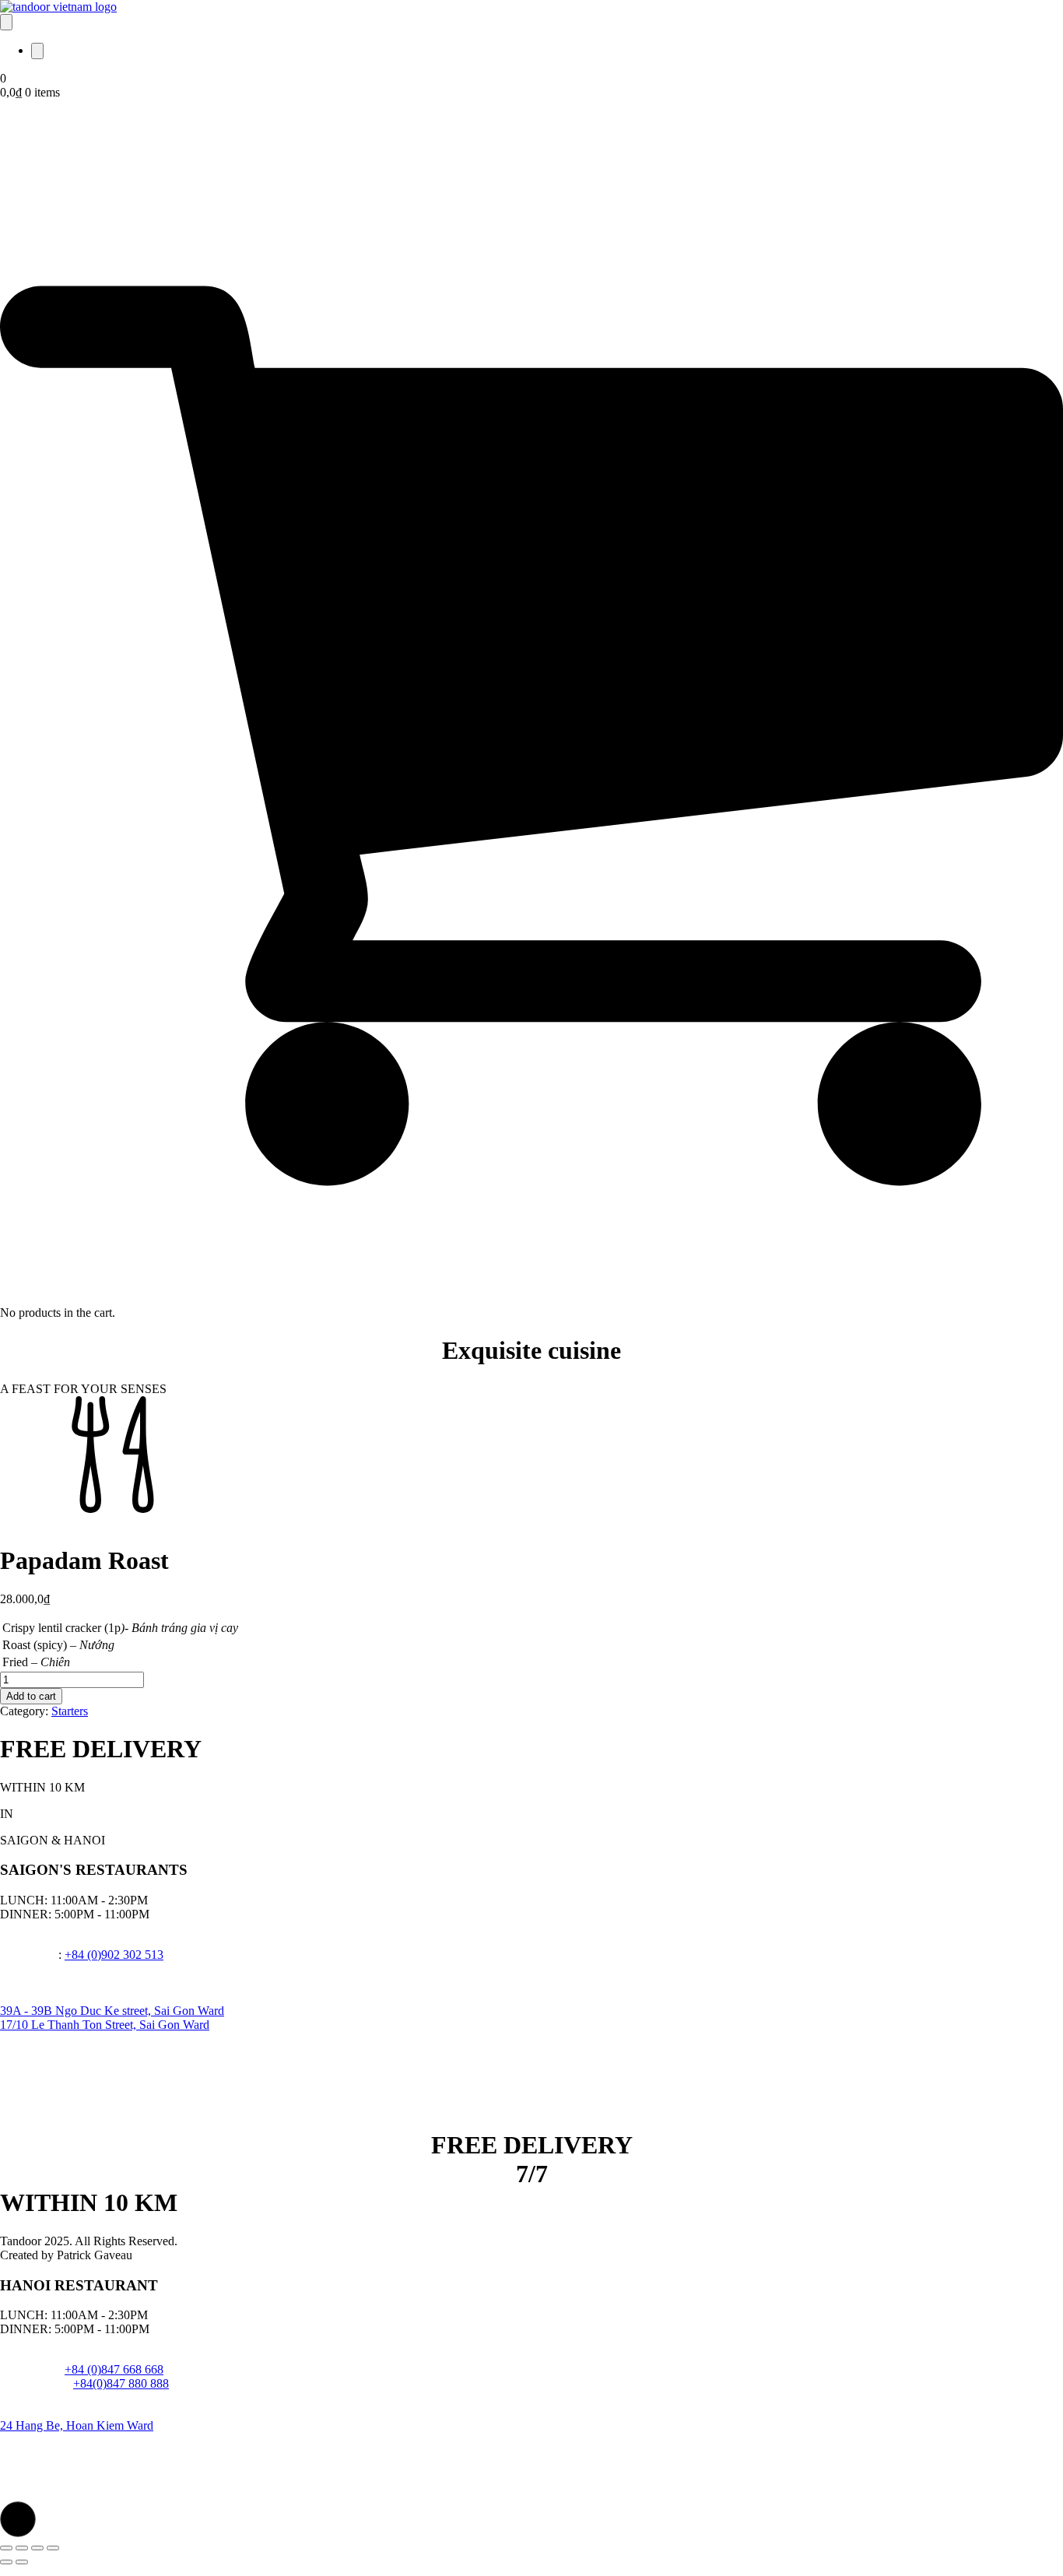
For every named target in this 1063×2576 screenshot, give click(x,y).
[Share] (37, 2548)
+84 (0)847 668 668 (114, 2369)
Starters (70, 1711)
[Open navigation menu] (6, 22)
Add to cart (31, 1696)
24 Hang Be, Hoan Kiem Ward (77, 2425)
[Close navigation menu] (37, 51)
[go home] (58, 7)
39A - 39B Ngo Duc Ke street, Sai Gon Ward (112, 2011)
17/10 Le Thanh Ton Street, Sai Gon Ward (105, 2025)
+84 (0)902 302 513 (114, 1955)
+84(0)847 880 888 (121, 2383)
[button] (18, 2519)
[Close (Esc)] (53, 2548)
